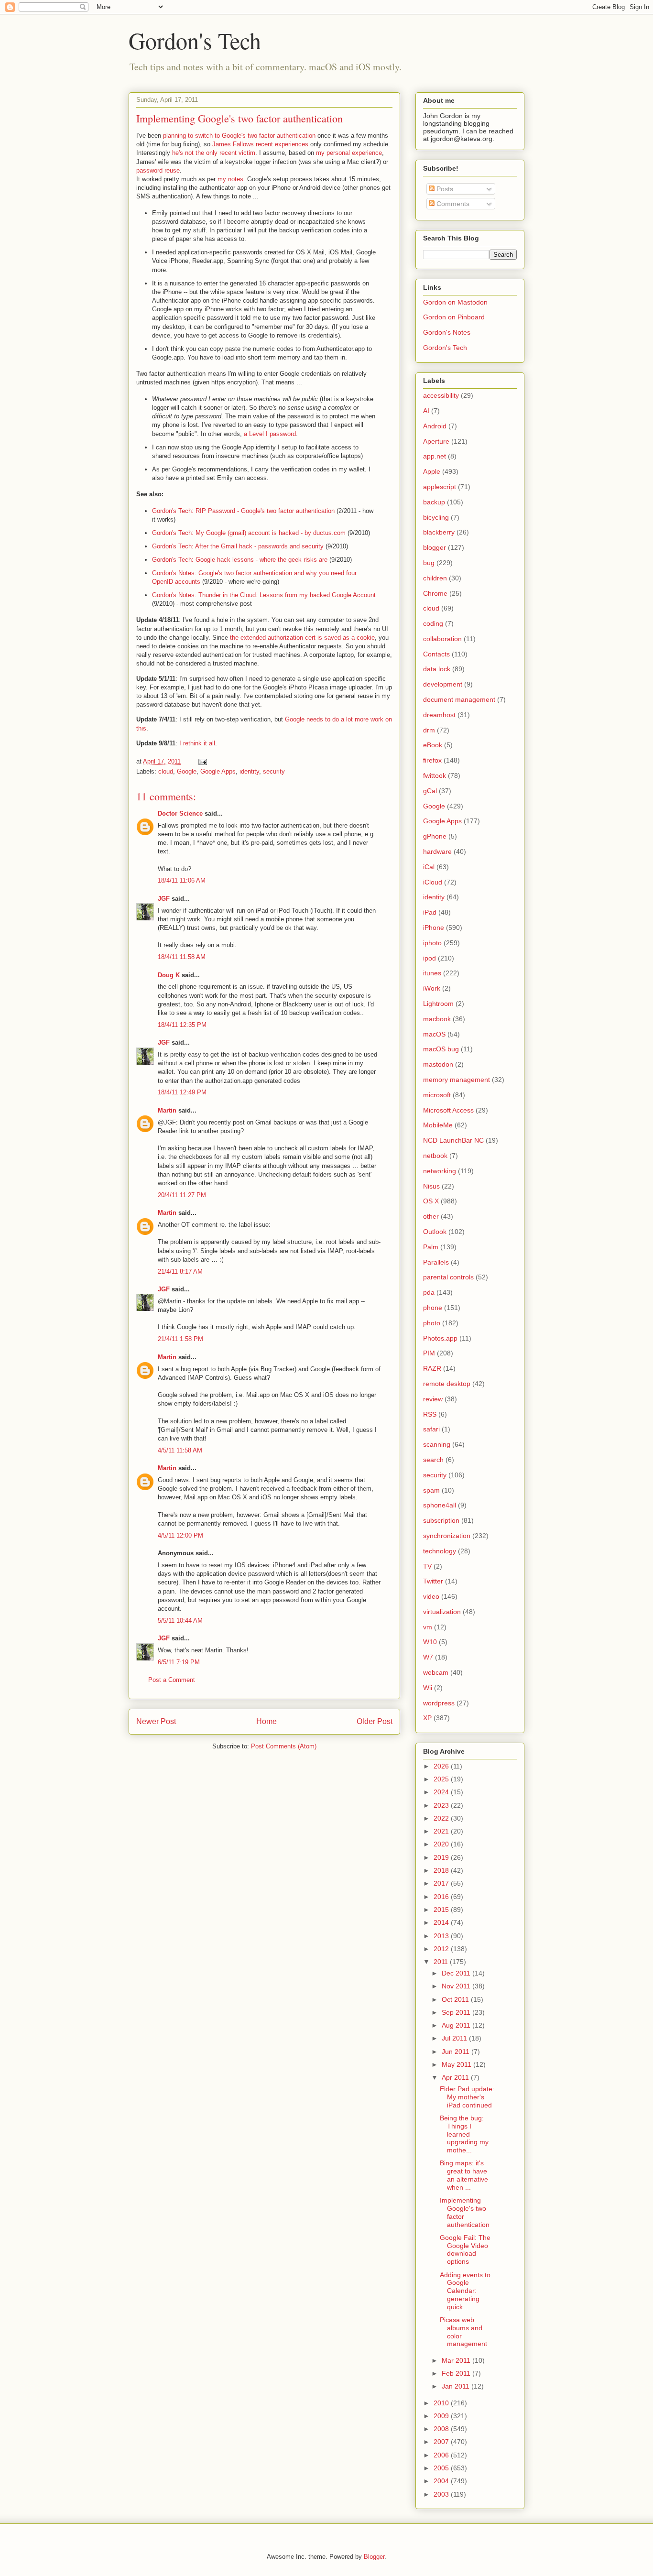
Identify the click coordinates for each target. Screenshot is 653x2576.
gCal (430, 791)
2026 (442, 1766)
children (435, 578)
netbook (435, 1156)
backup (434, 502)
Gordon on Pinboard (454, 317)
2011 (442, 1962)
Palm (431, 1247)
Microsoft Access (448, 1110)
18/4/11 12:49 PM (182, 1092)
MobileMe (438, 1125)
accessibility (441, 395)
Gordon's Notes (447, 332)
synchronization (447, 1536)
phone (433, 1308)
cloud (166, 771)
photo (432, 1323)
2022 (442, 1818)
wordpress (439, 1703)
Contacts (436, 654)
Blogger (374, 2557)
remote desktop (447, 1384)
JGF (164, 899)
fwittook (435, 775)
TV (427, 1566)
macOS (434, 1034)
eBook (433, 745)
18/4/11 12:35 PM (182, 1025)
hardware (437, 851)
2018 (442, 1870)
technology (440, 1551)
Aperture (436, 441)
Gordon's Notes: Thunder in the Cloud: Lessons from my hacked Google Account (264, 595)
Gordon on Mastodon (455, 302)
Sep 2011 (457, 2012)
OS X (431, 1201)
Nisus (431, 1186)
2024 (442, 1792)
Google (187, 771)
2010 (442, 2403)
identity (249, 771)
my (320, 153)
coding (433, 623)
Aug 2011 (457, 2025)
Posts (444, 189)
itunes (432, 973)
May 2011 (457, 2064)
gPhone (435, 836)
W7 (428, 1657)
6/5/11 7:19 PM (179, 1662)
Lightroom (438, 1004)
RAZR (432, 1368)
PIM (429, 1353)
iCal (429, 867)
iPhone (434, 928)
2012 (442, 1949)
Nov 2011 (457, 1986)
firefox (432, 760)
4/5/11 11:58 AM (180, 1450)
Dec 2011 (457, 1973)
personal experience (354, 153)
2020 (442, 1844)
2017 (442, 1883)
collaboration (442, 639)
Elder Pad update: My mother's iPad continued (467, 2097)
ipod (430, 958)
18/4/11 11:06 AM (182, 880)
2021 (442, 1831)
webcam (436, 1672)
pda (429, 1292)
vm (428, 1627)
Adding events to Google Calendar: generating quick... (465, 2291)
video (431, 1596)
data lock (437, 669)
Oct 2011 (456, 1999)
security (274, 771)
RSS (430, 1414)
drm (429, 730)
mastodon (438, 1064)
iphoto (432, 943)
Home (267, 1721)
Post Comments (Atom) (284, 1746)
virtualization (442, 1612)
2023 (442, 1805)
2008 (442, 2429)
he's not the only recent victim (214, 153)
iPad (430, 912)
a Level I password (270, 434)
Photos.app (440, 1338)
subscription (441, 1520)
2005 (442, 2468)
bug (429, 563)
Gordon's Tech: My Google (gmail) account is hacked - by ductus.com (249, 533)
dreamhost (439, 715)
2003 (442, 2494)
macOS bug (441, 1049)
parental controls (448, 1277)
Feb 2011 (457, 2373)
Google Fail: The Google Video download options (465, 2249)
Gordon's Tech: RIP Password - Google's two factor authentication (243, 511)
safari (431, 1429)
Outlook (435, 1232)
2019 (442, 1857)
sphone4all (440, 1505)
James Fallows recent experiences (260, 144)
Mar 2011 (457, 2360)
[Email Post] (202, 761)
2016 (442, 1897)
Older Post (375, 1721)
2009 (442, 2416)
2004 (442, 2481)
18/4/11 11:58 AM (182, 957)
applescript (440, 487)
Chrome (435, 593)
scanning (437, 1444)
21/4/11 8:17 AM (180, 1272)
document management (459, 699)
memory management (457, 1080)
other (431, 1216)
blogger (435, 547)
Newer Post (156, 1721)
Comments (452, 204)
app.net (435, 456)
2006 (442, 2455)
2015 (442, 1910)
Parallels (436, 1262)
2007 (442, 2442)
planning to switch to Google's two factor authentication (239, 136)
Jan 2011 (457, 2386)
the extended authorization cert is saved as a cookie (302, 638)
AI (426, 411)
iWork (432, 988)
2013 (442, 1936)
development (443, 684)
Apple (432, 471)
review (433, 1399)
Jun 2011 (457, 2052)
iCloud (433, 882)
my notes (230, 179)
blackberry (439, 532)
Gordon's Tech (195, 40)
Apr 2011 (456, 2077)
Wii (428, 1688)
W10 (430, 1642)
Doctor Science (180, 813)
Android (435, 426)
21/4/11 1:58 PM (180, 1339)
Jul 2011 (455, 2038)
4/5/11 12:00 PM (180, 1535)
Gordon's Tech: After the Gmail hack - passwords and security (238, 546)
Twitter (433, 1581)
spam (431, 1490)
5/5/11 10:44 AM (180, 1621)
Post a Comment (172, 1680)
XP (427, 1718)
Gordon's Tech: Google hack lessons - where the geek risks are (240, 560)
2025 (442, 1779)
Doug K (169, 975)
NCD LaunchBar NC (453, 1140)
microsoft (437, 1095)
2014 (442, 1922)
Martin (167, 1110)
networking (440, 1171)
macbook (437, 1019)
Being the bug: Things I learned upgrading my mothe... (464, 2134)
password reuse (158, 170)
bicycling (436, 517)
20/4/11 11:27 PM (182, 1195)
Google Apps (218, 771)
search (433, 1460)
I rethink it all (197, 743)
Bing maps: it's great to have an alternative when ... (464, 2175)
